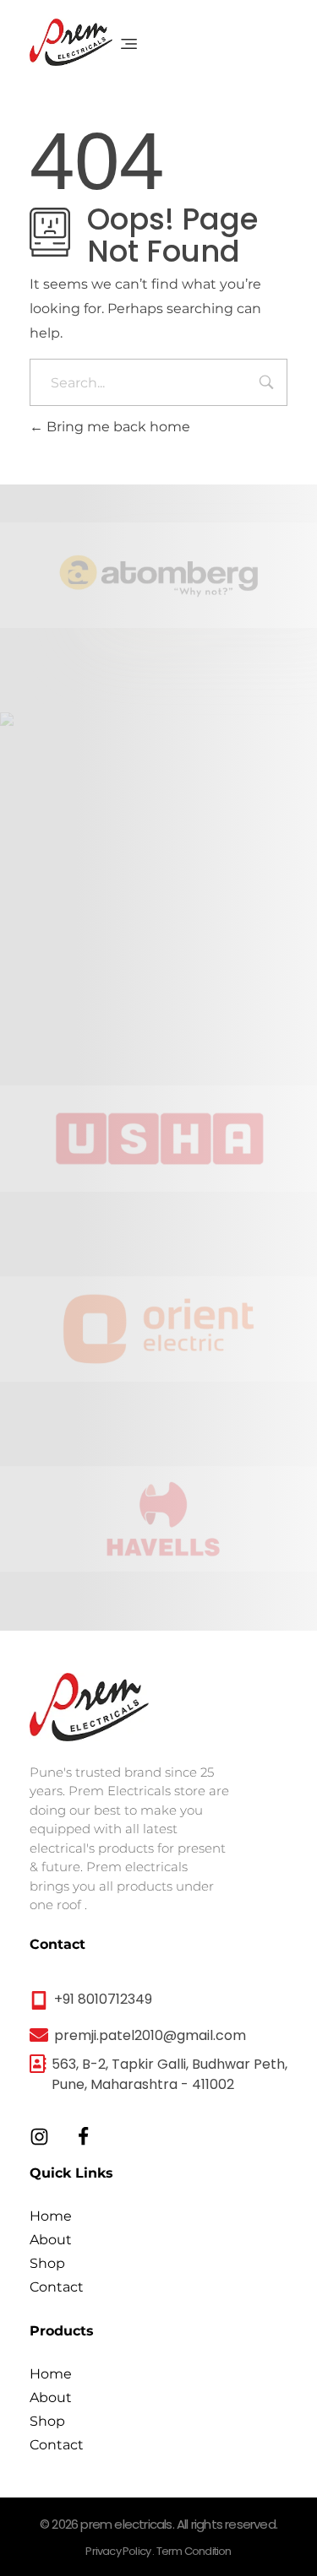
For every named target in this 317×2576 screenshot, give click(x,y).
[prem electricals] (71, 42)
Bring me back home (117, 427)
